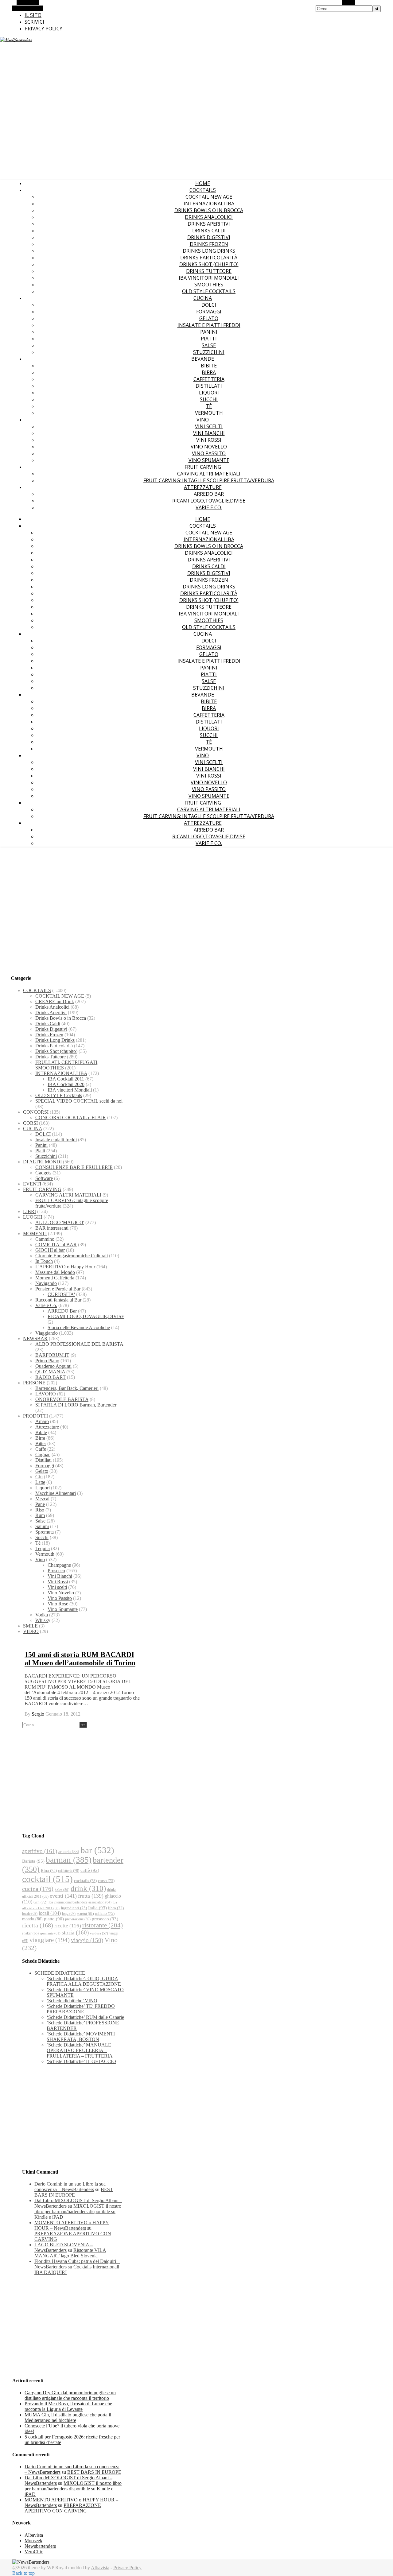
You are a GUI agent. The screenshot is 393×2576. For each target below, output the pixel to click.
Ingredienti (74, 1908)
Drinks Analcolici (209, 217)
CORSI (30, 1123)
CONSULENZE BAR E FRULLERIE (74, 1167)
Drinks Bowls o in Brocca (209, 210)
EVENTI (32, 1184)
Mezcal (42, 1499)
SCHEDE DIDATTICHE (60, 1973)
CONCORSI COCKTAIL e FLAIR (71, 1117)
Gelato (209, 318)
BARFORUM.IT (52, 1355)
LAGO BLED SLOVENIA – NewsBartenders (64, 2247)
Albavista (34, 2535)
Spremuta (45, 1532)
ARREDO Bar (209, 494)
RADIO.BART (51, 1377)
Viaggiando (47, 1333)
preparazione (78, 1919)
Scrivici (34, 22)
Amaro (42, 1421)
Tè (209, 406)
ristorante (103, 1925)
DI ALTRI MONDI (42, 1162)
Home (203, 183)
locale (30, 1914)
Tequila (43, 1548)
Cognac (43, 1455)
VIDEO (31, 1631)
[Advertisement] (196, 900)
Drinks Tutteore (209, 271)
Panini (209, 332)
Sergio (38, 1714)
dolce (62, 1890)
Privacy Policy (43, 29)
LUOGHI (33, 1217)
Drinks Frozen (209, 244)
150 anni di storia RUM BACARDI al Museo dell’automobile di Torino (80, 1659)
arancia (69, 1852)
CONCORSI (36, 1112)
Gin (39, 1477)
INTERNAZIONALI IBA (209, 204)
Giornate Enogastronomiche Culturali (72, 1256)
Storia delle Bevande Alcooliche (79, 1327)
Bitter (41, 1443)
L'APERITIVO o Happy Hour (65, 1267)
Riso (40, 1510)
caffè (90, 1870)
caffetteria (69, 1871)
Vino (203, 420)
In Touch (44, 1261)
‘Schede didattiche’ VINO (72, 2001)
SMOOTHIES (209, 285)
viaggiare (50, 1940)
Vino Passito (209, 453)
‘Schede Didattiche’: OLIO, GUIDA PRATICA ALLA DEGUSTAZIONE (84, 1981)
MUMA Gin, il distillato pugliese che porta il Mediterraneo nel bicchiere (68, 2417)
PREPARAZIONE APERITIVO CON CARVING (63, 2508)
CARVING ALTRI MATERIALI (209, 474)
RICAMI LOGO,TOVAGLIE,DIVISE (209, 501)
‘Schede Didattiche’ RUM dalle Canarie (85, 2017)
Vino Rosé (58, 1604)
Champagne (59, 1565)
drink (88, 1888)
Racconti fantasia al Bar (58, 1300)
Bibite (209, 366)
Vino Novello (209, 447)
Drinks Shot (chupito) (209, 264)
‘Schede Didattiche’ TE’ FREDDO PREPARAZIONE (81, 2009)
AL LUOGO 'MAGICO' (60, 1222)
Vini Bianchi (209, 433)
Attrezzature (203, 487)
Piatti (209, 339)
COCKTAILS (203, 190)
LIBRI (29, 1211)
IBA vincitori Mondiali (209, 278)
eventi (63, 1896)
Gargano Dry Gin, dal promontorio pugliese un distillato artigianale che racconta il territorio (70, 2395)
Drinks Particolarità (209, 258)
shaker (30, 1933)
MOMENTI (35, 1234)
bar (97, 1850)
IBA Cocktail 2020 (66, 1084)
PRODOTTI (35, 1416)
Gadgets (43, 1173)
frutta (91, 1896)
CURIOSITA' (61, 1294)
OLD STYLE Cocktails (209, 291)
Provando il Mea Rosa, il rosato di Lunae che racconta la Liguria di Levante (68, 2406)
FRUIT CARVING (203, 467)
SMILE (30, 1626)
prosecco (105, 1919)
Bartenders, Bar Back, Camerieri (67, 1388)
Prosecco (56, 1571)
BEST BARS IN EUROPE (74, 2192)
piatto (54, 1919)
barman (69, 1860)
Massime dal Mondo (55, 1272)
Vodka (42, 1615)
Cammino (45, 1239)
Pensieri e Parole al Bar (58, 1289)
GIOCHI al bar (50, 1250)
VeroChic (34, 2552)
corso (106, 1881)
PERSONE (34, 1383)
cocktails (85, 1881)
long (69, 1914)
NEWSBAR (35, 1338)
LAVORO (46, 1394)
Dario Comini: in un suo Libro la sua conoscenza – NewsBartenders (70, 2187)
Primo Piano (47, 1361)
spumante (50, 1933)
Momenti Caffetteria (55, 1278)
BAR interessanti (52, 1228)
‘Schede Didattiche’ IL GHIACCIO (81, 2061)
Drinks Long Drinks (209, 251)
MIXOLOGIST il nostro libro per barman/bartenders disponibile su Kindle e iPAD (78, 2211)
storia (75, 1932)
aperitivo (40, 1851)
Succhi (209, 399)
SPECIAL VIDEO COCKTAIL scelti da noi (79, 1101)
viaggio (87, 1940)
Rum (40, 1515)
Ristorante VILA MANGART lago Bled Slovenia (70, 2253)
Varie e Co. (209, 507)
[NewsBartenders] (16, 40)
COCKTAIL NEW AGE (209, 197)
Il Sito (33, 15)
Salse (209, 345)
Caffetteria (209, 379)
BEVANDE (203, 359)
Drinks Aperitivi (209, 224)
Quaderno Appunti (53, 1366)
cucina (38, 1889)
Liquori (209, 393)
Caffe (41, 1449)
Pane (40, 1504)
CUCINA (203, 298)
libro (116, 1908)
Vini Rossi (209, 440)
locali (50, 1913)
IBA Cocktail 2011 (66, 1079)
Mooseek (33, 2541)
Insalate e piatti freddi (209, 325)
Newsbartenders (40, 2546)
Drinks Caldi (209, 231)
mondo (32, 1919)
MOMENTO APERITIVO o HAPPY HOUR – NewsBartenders (72, 2225)
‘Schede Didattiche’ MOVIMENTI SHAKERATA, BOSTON (81, 2037)
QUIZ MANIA (50, 1372)
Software (44, 1178)
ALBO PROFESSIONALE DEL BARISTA (79, 1344)
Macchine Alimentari (56, 1493)
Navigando (46, 1283)
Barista (33, 1861)
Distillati (209, 386)
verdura (99, 1933)
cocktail (47, 1879)
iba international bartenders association (80, 1902)
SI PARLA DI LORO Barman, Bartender (76, 1405)
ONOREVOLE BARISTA (62, 1399)
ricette (68, 1926)
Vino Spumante (209, 460)
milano (105, 1913)
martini (85, 1914)
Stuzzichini (209, 352)
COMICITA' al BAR (56, 1245)
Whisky (43, 1620)
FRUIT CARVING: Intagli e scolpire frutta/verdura (209, 480)
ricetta (38, 1925)
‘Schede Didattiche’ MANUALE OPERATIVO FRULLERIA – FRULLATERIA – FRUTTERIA (80, 2050)
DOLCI (209, 305)
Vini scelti (209, 426)
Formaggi (209, 312)
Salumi (42, 1526)
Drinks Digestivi (209, 237)
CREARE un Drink (55, 1001)
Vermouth (209, 413)
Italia (97, 1908)
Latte (40, 1482)
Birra (209, 372)
